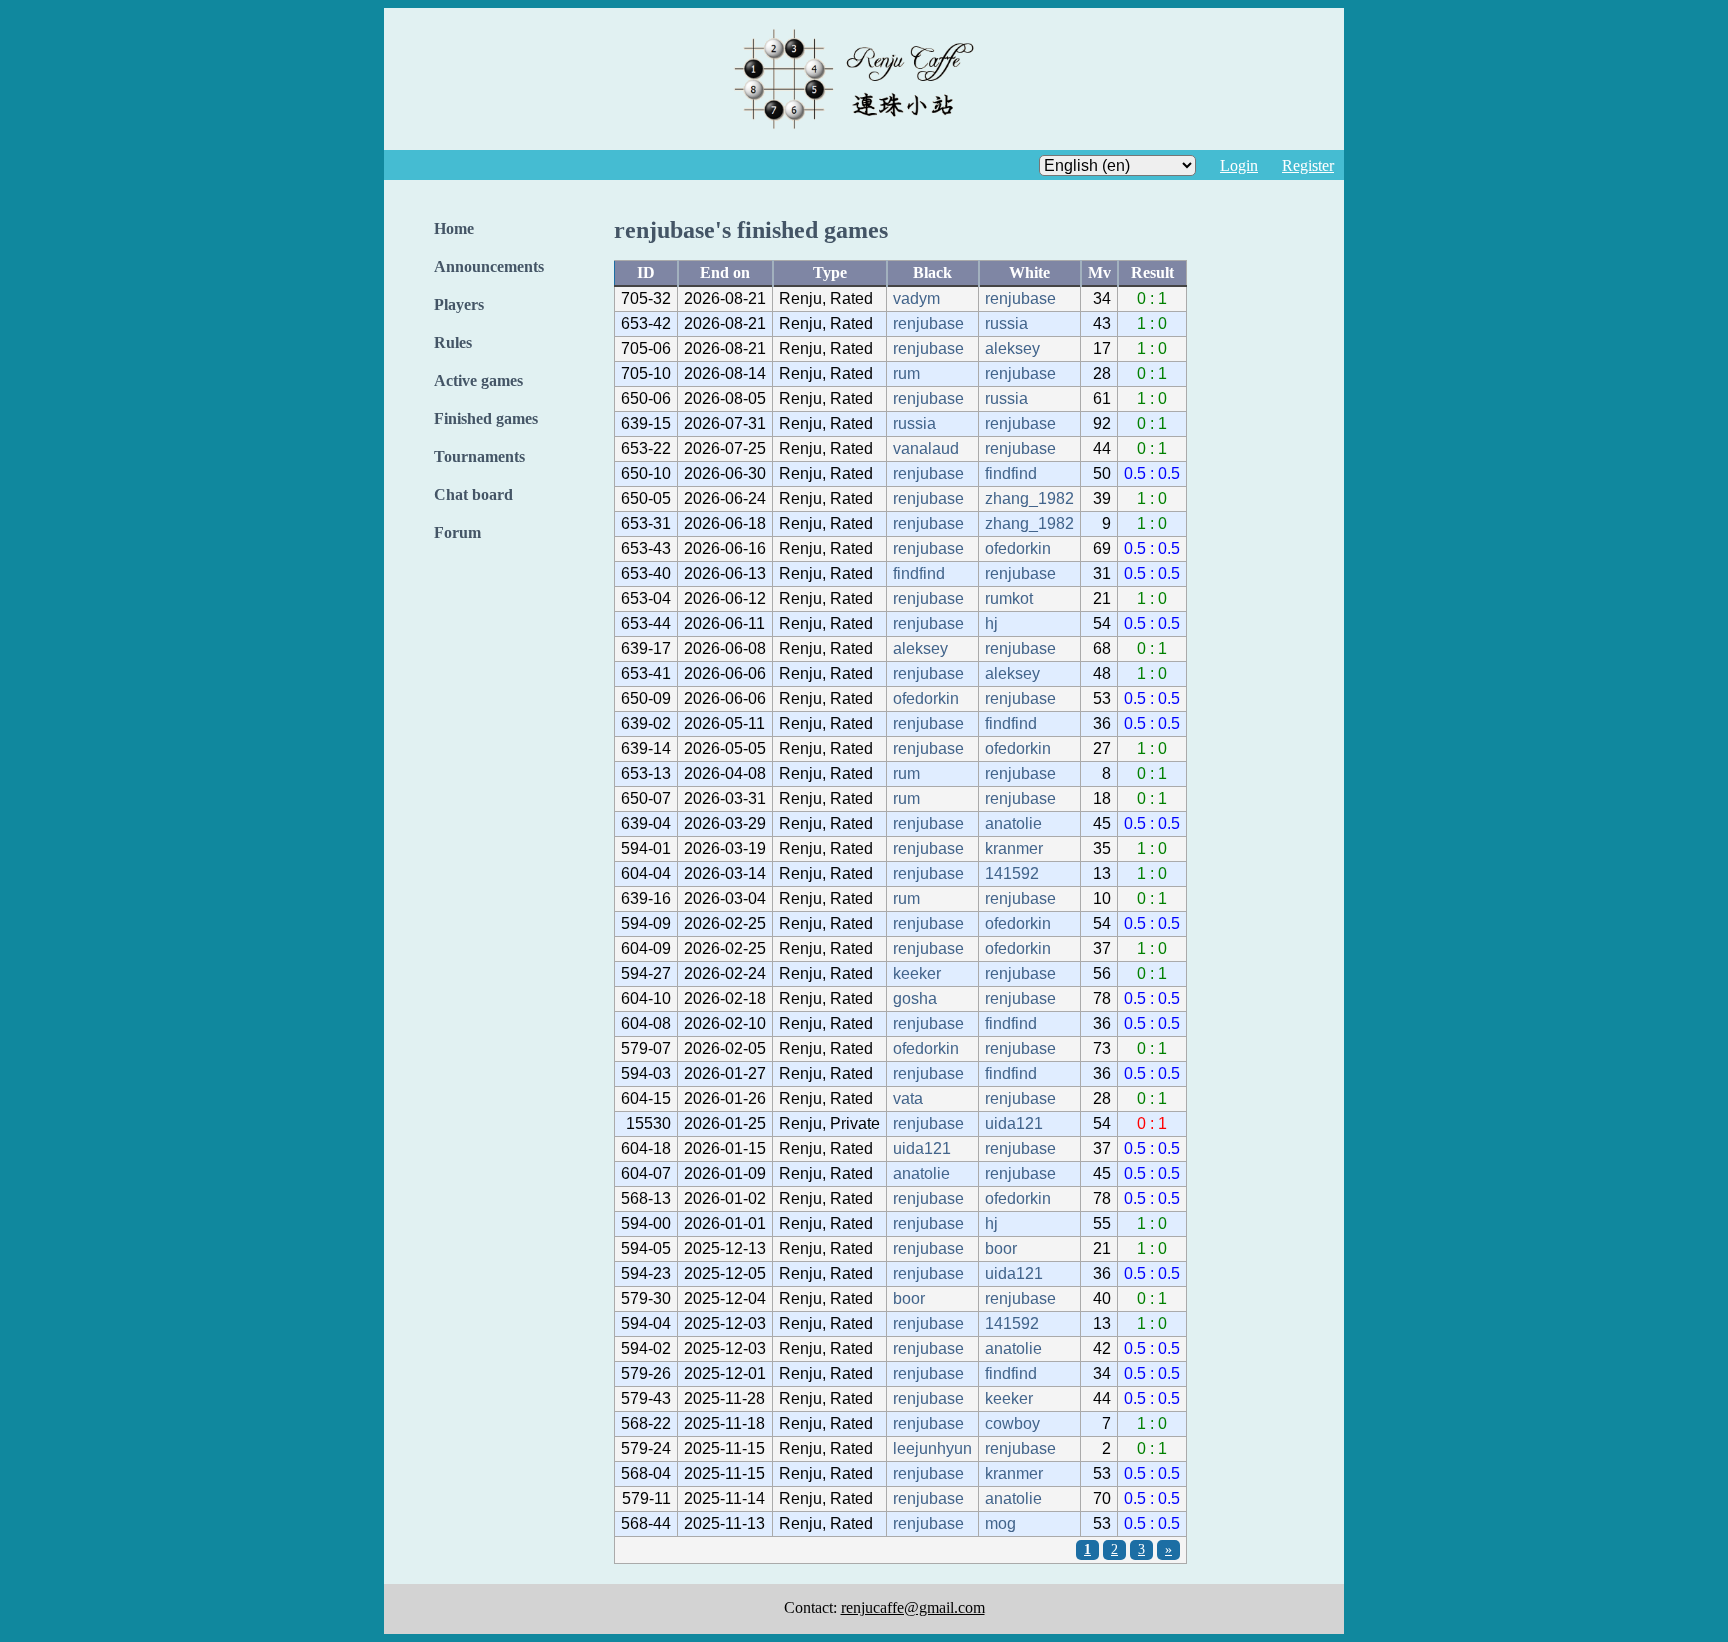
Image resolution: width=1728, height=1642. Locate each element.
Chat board (473, 494)
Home (454, 228)
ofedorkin (1018, 548)
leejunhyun (932, 1448)
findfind (1011, 473)
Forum (457, 532)
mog (1000, 1523)
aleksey (1012, 348)
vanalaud (926, 448)
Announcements (489, 266)
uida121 (1014, 1123)
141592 (1012, 873)
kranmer (1014, 848)
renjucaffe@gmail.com (913, 1607)
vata (908, 1098)
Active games (478, 380)
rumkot (1009, 598)
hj (991, 623)
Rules (453, 342)
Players (459, 304)
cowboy (1012, 1423)
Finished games (486, 418)
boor (1001, 1248)
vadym (916, 298)
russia (1006, 323)
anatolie (1013, 823)
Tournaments (479, 456)
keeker (917, 973)
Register (1308, 165)
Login (1239, 165)
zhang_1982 (1029, 498)
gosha (915, 998)
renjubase (1020, 298)
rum (906, 373)
